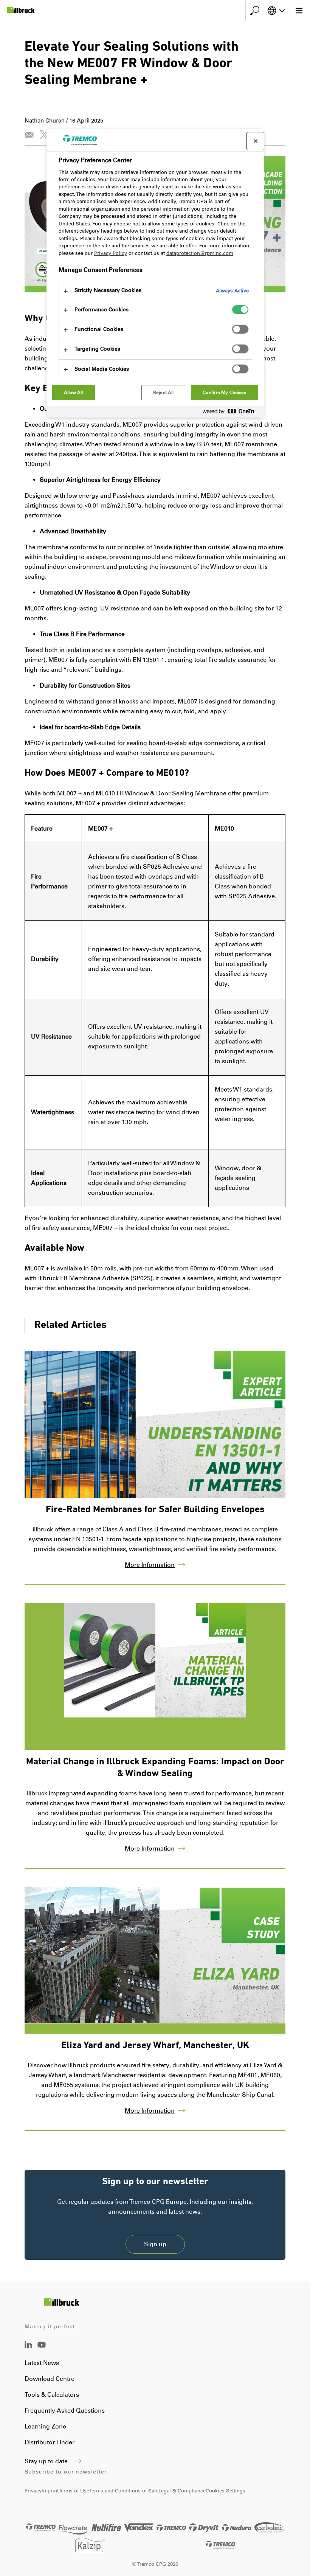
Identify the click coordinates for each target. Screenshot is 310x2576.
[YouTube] (42, 2350)
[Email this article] (29, 135)
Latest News (42, 2363)
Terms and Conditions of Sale (124, 2491)
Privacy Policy (111, 253)
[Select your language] (276, 11)
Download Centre (50, 2379)
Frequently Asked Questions (65, 2411)
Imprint (50, 2491)
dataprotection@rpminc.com (200, 253)
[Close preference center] (256, 141)
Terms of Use (74, 2491)
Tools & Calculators (52, 2395)
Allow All (74, 393)
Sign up (155, 2244)
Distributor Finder (50, 2442)
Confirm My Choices (224, 393)
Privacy (33, 2491)
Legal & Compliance (182, 2491)
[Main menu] (299, 11)
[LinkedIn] (28, 2346)
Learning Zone (45, 2426)
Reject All (163, 393)
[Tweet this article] (44, 135)
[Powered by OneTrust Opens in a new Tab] (231, 413)
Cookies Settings (226, 2491)
